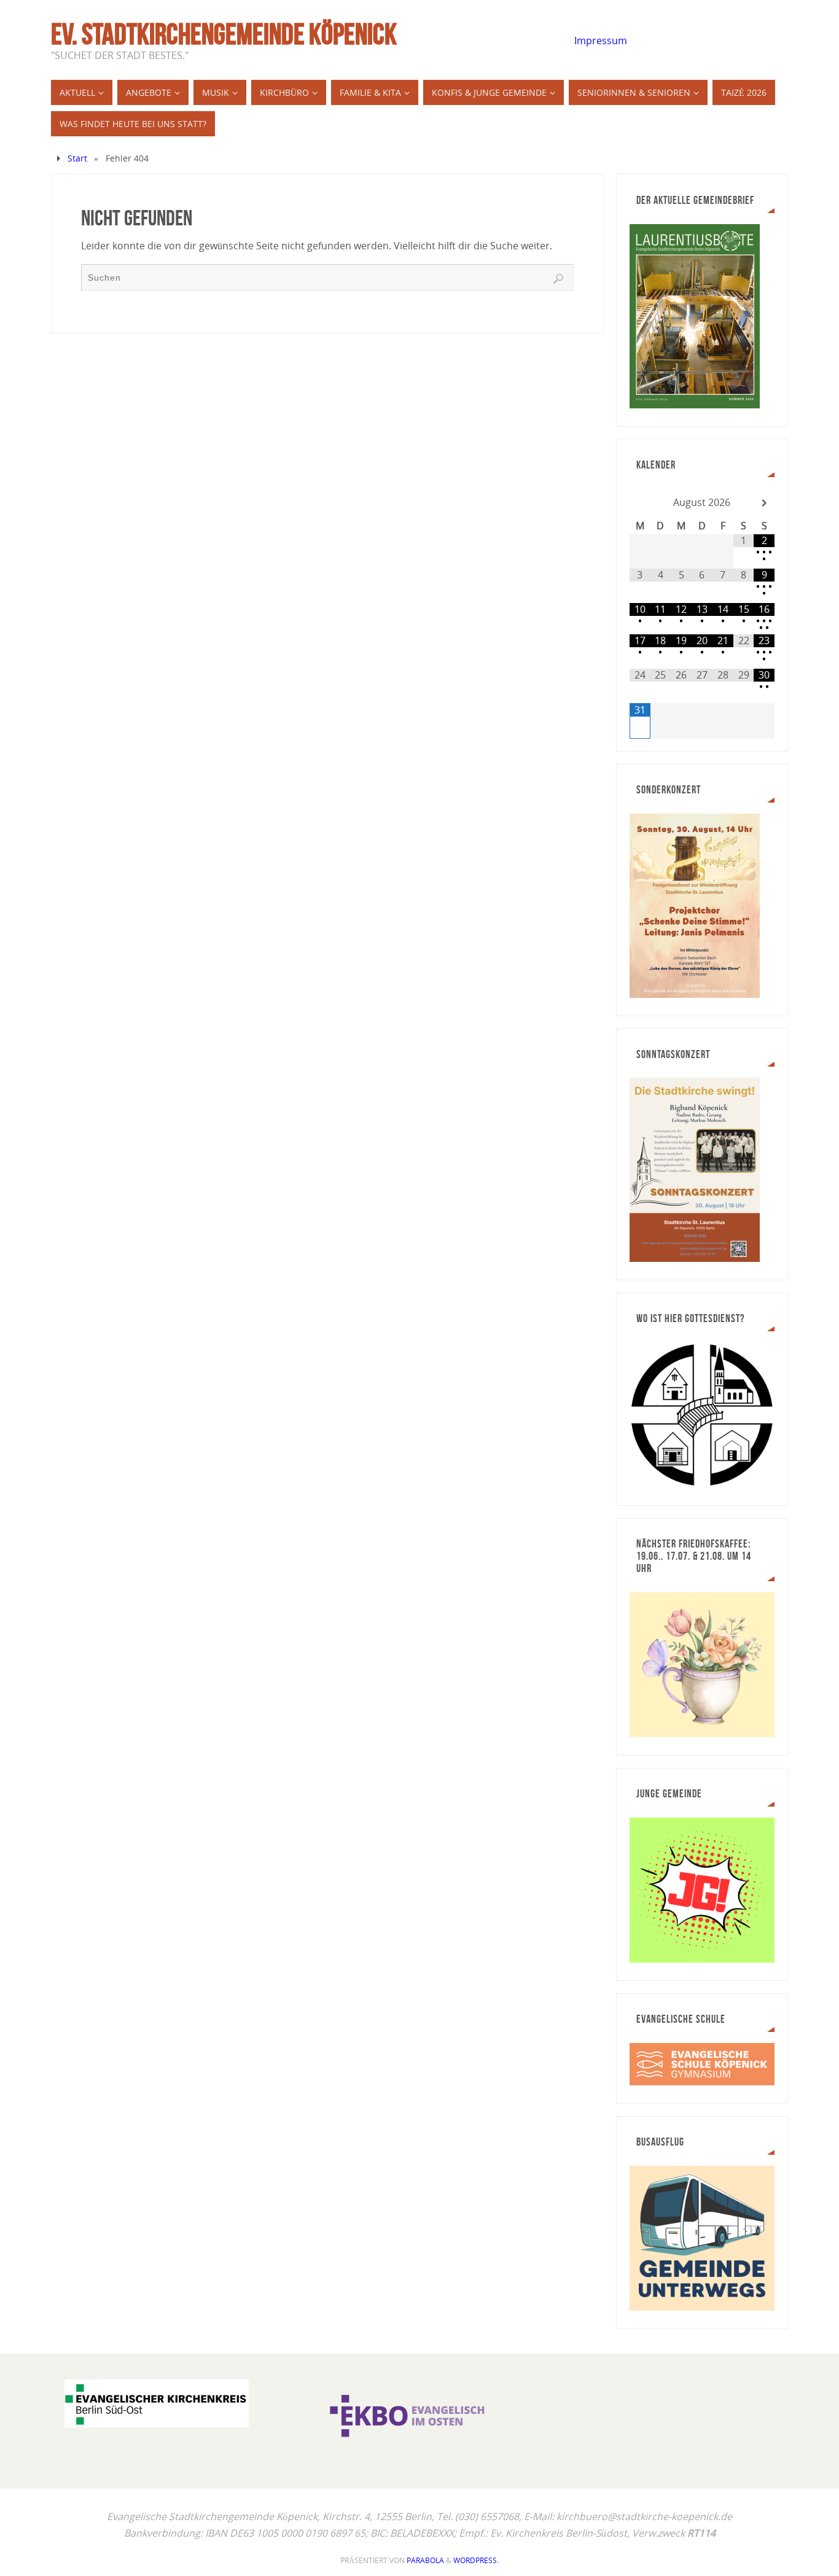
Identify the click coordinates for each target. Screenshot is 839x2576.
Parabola (425, 2560)
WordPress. (476, 2560)
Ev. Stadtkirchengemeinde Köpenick (224, 34)
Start (77, 158)
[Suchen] (558, 279)
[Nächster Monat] (764, 503)
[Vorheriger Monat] (640, 503)
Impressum (601, 41)
